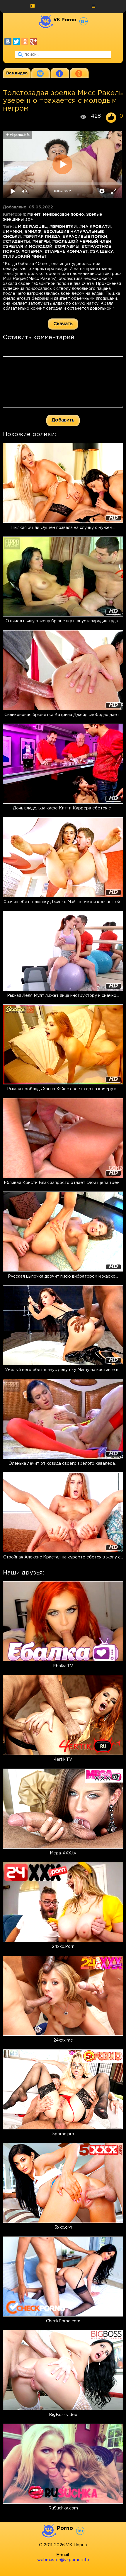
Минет (34, 214)
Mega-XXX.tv (63, 1853)
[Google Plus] (33, 41)
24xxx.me (63, 2040)
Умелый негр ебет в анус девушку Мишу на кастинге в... (63, 1370)
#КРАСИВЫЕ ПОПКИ (85, 236)
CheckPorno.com (63, 2321)
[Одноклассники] (25, 41)
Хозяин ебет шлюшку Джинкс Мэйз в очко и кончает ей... (63, 902)
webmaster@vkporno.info (63, 2560)
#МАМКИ (13, 231)
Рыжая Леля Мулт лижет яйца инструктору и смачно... (63, 996)
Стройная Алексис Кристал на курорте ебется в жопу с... (63, 1557)
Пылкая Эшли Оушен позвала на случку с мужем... (63, 528)
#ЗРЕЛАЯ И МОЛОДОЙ (28, 246)
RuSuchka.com (63, 2508)
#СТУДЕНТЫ (16, 241)
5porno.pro (63, 2134)
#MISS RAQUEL (31, 227)
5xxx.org (63, 2227)
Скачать (63, 323)
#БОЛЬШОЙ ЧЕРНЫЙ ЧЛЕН (82, 241)
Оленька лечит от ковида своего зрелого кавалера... (63, 1464)
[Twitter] (16, 41)
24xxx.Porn (63, 1947)
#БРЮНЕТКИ (63, 227)
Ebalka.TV (63, 1666)
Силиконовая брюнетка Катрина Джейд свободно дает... (63, 715)
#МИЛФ (33, 231)
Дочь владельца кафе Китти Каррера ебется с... (63, 808)
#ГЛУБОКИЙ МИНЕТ (25, 256)
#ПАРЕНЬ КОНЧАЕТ (66, 251)
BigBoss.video (63, 2415)
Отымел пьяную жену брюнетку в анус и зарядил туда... (63, 621)
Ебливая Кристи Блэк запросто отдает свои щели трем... (63, 1183)
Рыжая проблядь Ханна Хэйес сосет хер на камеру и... (63, 1089)
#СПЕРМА (32, 251)
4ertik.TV (63, 1760)
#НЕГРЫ (41, 241)
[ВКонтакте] (8, 41)
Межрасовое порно (63, 214)
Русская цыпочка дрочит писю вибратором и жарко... (63, 1276)
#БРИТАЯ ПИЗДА (42, 236)
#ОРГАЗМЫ (67, 246)
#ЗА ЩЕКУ (102, 251)
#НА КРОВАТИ (95, 227)
